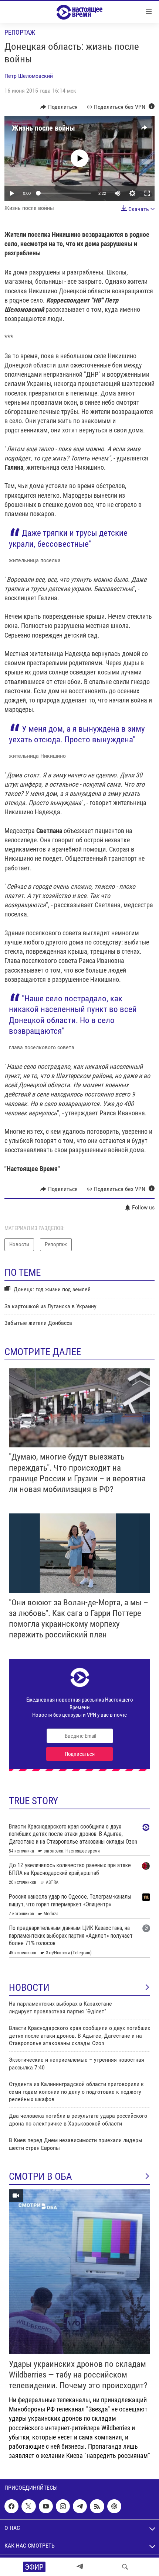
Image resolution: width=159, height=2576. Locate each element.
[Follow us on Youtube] (46, 2506)
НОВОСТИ (29, 1988)
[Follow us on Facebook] (11, 2506)
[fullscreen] (147, 193)
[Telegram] (80, 2567)
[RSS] (97, 2506)
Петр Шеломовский (29, 76)
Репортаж (20, 32)
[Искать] (125, 2567)
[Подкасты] (114, 2506)
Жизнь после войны (43, 128)
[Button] (59, 107)
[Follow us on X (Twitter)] (28, 2506)
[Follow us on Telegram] (80, 2506)
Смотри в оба (40, 2176)
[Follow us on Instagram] (63, 2506)
